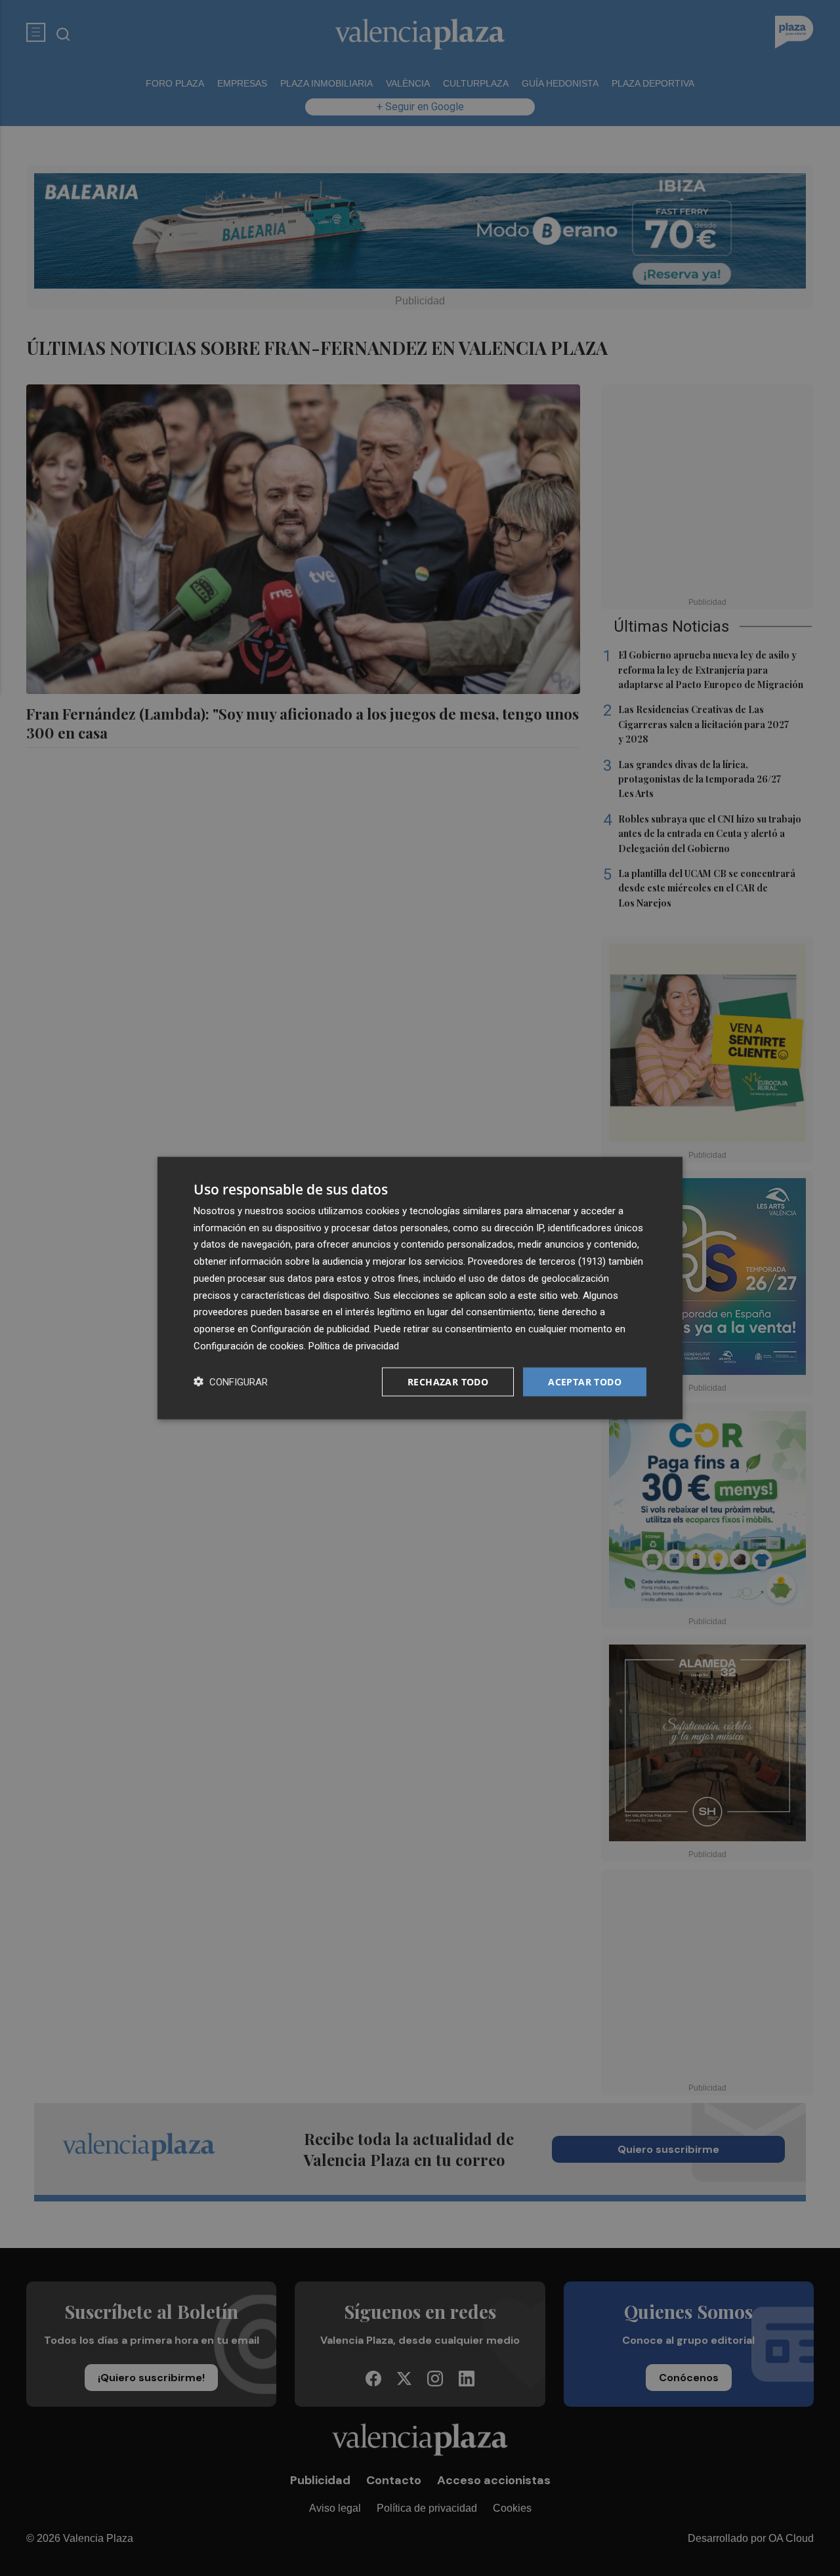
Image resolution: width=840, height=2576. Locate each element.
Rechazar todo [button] (448, 1381)
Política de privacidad (354, 1345)
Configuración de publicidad (310, 1329)
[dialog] (420, 1288)
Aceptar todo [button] (585, 1381)
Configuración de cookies (249, 1345)
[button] (231, 1382)
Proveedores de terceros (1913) (537, 1261)
